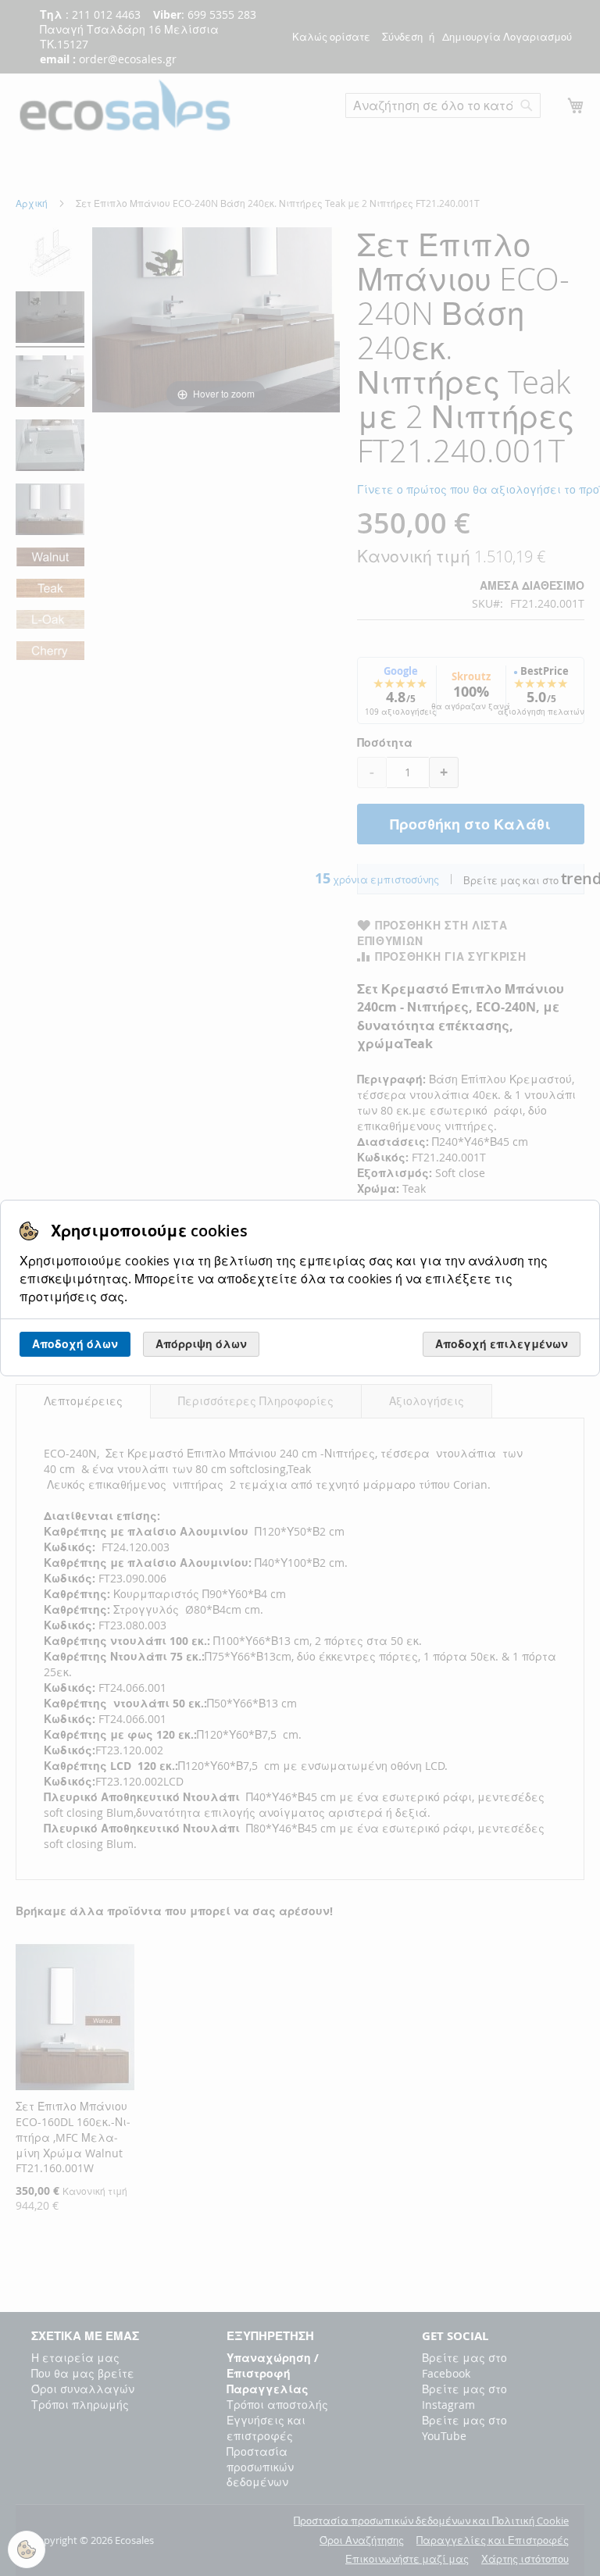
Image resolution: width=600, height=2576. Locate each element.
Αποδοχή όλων (75, 1344)
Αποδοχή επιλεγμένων (502, 1344)
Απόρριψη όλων (201, 1344)
